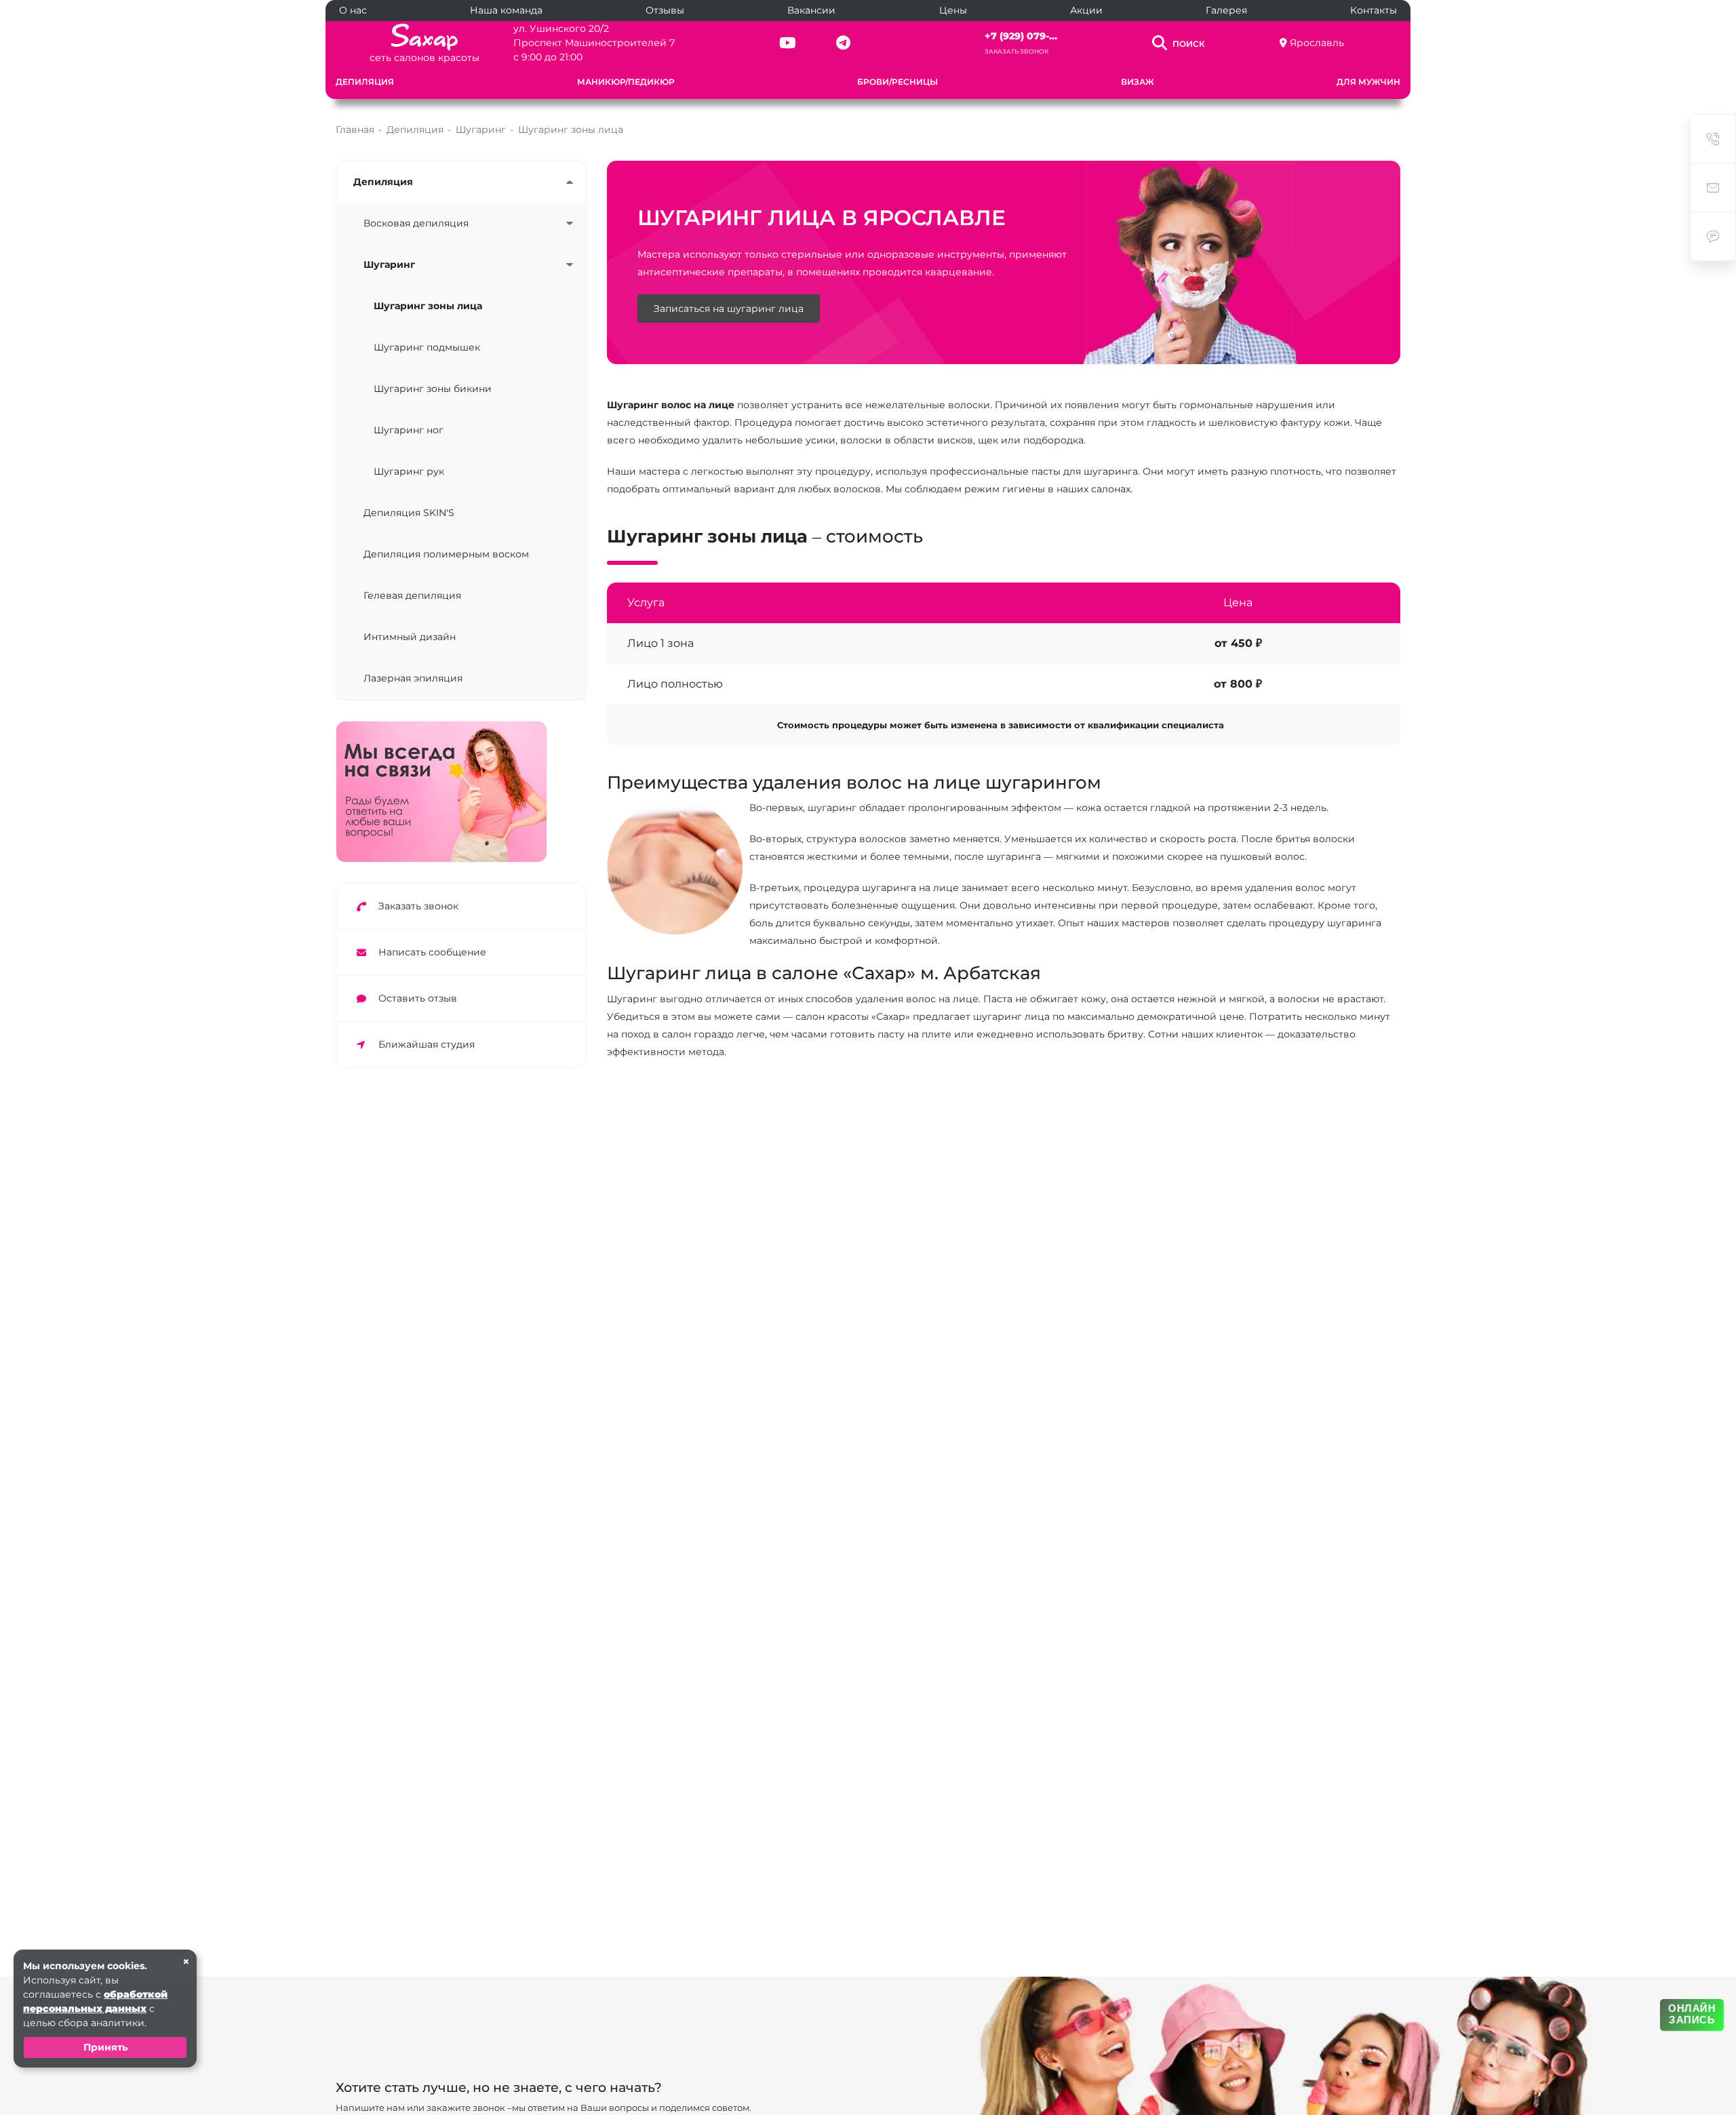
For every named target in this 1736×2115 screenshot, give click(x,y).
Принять (105, 2047)
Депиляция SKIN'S (409, 513)
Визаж (1138, 82)
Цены (953, 10)
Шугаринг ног (409, 430)
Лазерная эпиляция (413, 678)
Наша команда (506, 10)
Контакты (1374, 10)
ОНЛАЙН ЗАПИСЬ (1692, 2014)
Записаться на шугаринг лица (729, 309)
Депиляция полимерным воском (446, 554)
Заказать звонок (1017, 51)
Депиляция (365, 82)
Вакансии (811, 10)
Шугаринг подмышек (427, 347)
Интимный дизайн (410, 637)
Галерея (1226, 10)
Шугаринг (389, 264)
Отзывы (665, 10)
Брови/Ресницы (897, 82)
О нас (353, 10)
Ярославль (1317, 43)
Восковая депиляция (416, 223)
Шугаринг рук (409, 471)
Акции (1086, 10)
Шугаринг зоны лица (428, 306)
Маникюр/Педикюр (626, 82)
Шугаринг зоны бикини (433, 389)
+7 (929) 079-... (1021, 36)
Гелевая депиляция (412, 595)
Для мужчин (1368, 82)
